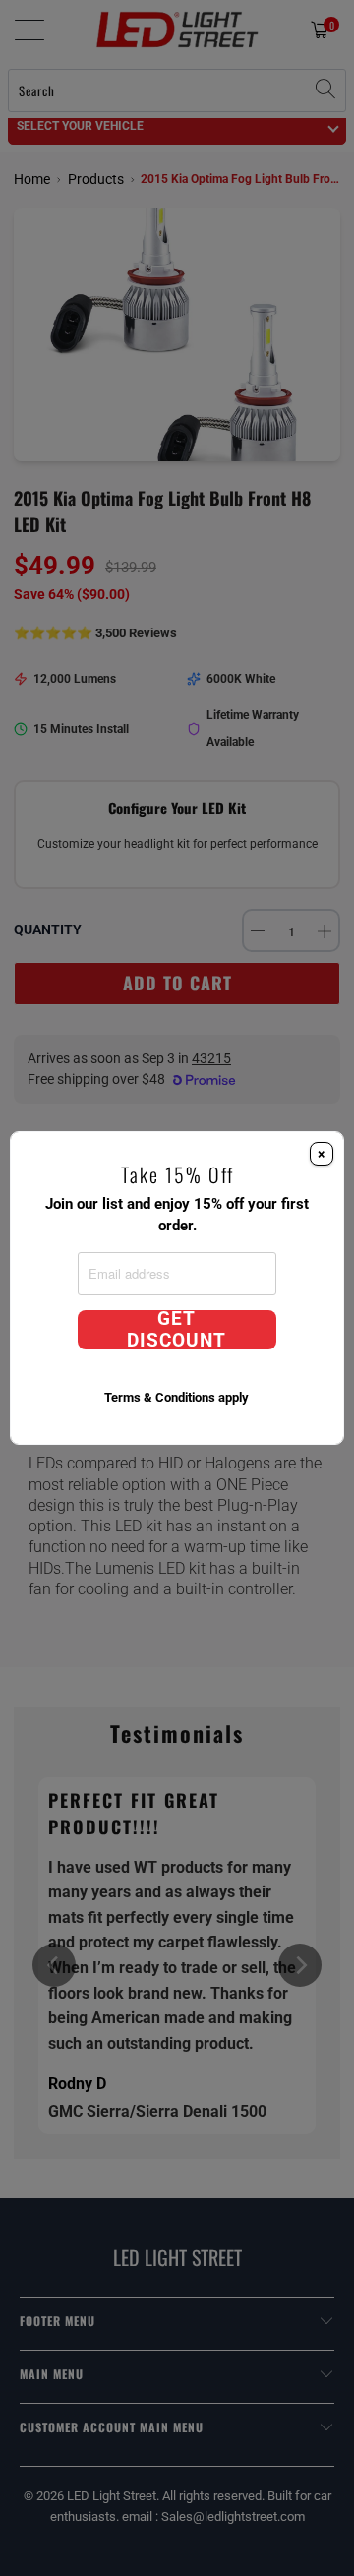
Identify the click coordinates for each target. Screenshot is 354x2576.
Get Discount (177, 1330)
